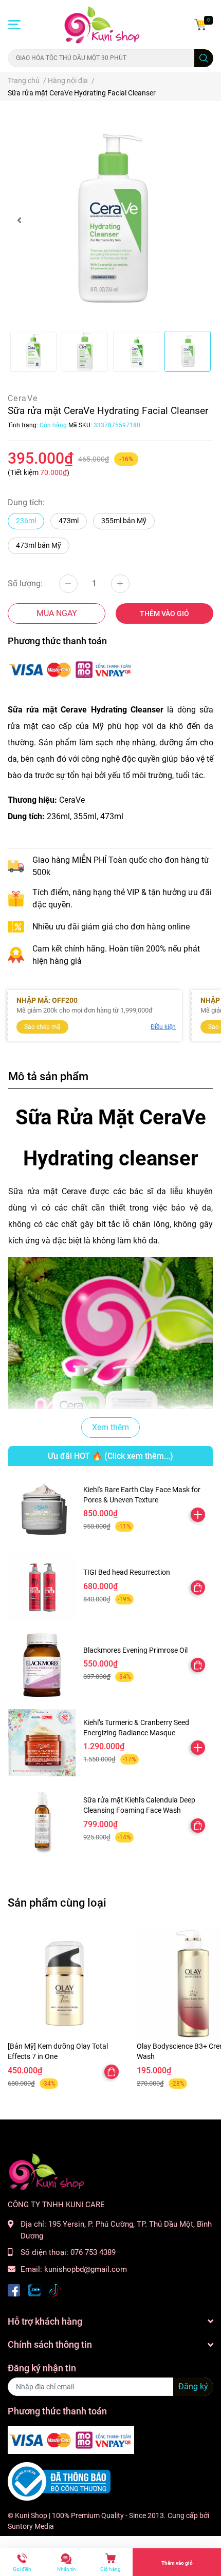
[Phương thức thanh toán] (71, 669)
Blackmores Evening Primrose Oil (135, 1650)
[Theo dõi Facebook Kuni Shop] (14, 2290)
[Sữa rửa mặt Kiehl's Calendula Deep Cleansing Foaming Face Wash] (42, 1820)
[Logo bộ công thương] (59, 2481)
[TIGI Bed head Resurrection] (42, 1587)
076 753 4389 (93, 2252)
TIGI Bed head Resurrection (127, 1572)
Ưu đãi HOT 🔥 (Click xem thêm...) (110, 1456)
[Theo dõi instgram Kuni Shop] (55, 2290)
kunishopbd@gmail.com (86, 2269)
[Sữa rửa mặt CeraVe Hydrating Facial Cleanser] (110, 220)
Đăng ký (193, 2386)
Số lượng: (25, 583)
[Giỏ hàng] (200, 25)
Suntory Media (31, 2526)
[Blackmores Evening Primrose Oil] (42, 1665)
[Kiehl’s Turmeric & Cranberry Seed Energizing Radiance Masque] (42, 1743)
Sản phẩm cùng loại (57, 1903)
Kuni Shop (31, 2515)
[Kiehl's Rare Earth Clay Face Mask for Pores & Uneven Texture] (42, 1510)
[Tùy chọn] (198, 1588)
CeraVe (23, 398)
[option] (110, 220)
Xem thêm (110, 1427)
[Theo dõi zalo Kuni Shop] (34, 2290)
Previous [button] (19, 220)
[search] (204, 58)
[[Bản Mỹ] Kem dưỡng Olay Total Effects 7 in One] (65, 1984)
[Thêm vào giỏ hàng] (198, 1515)
